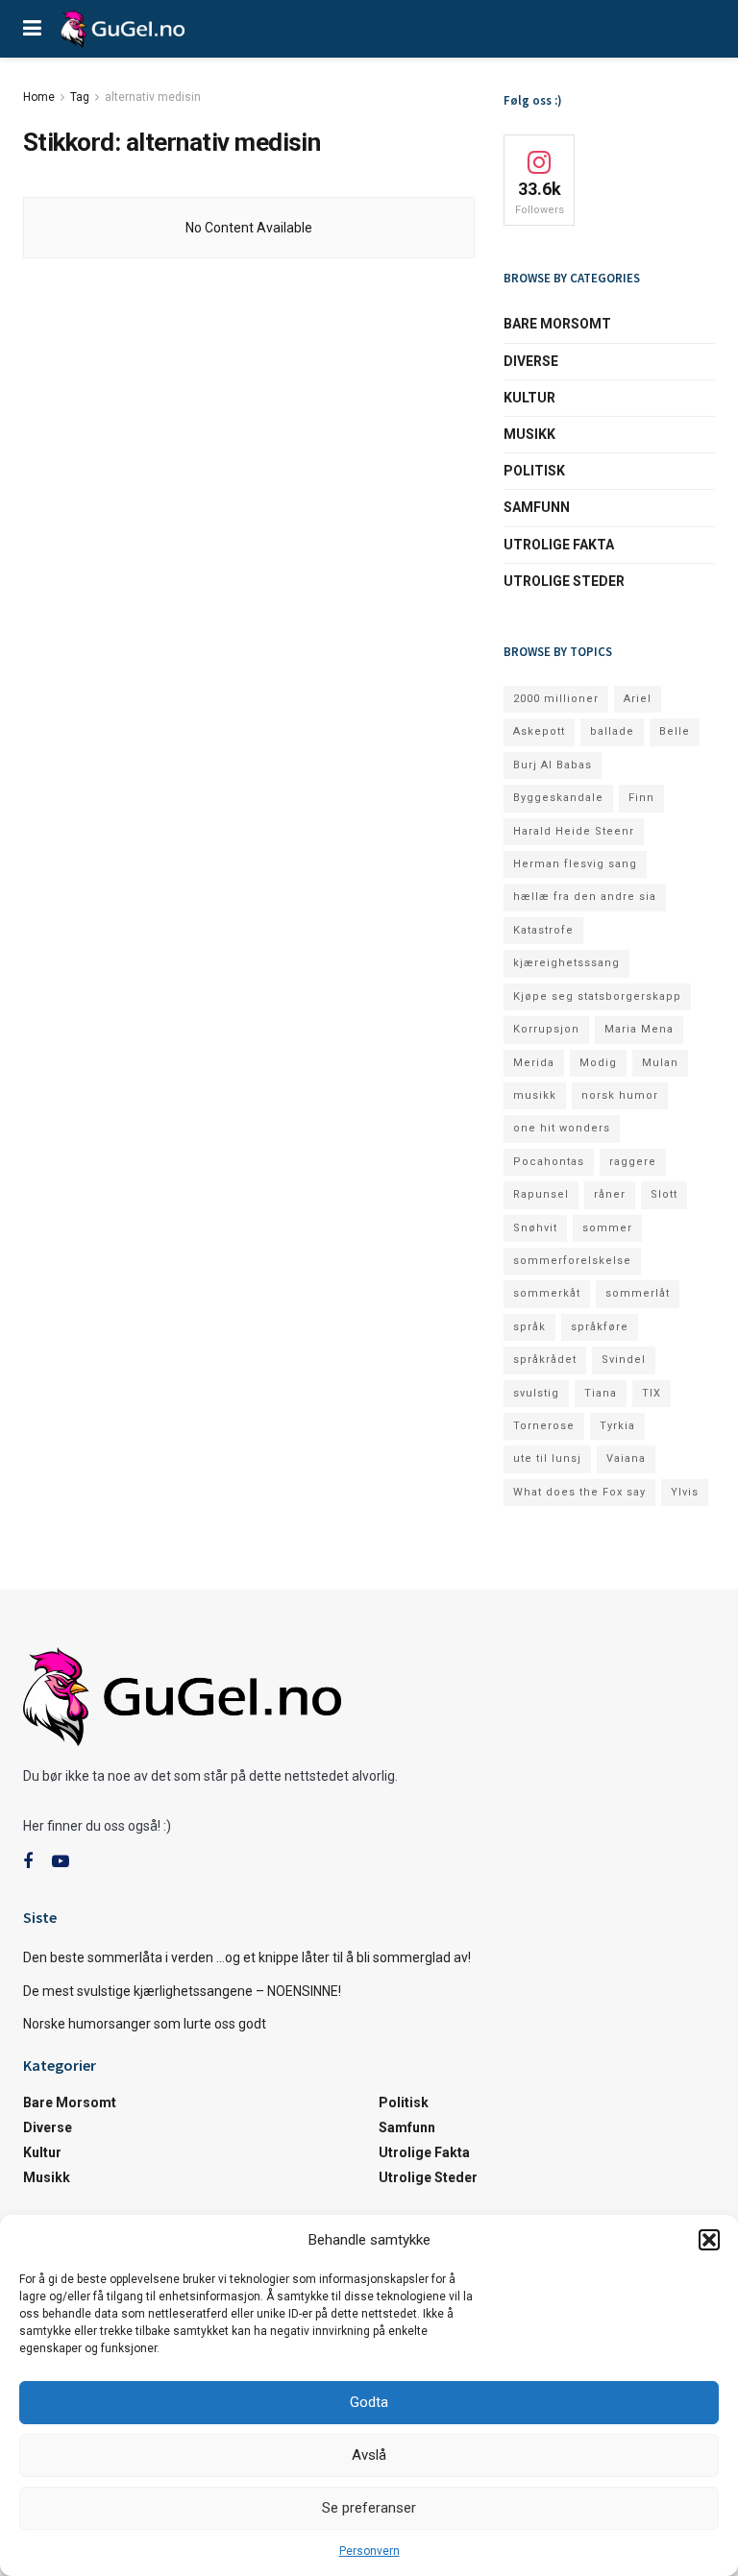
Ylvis (685, 1492)
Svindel (624, 1360)
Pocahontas (549, 1162)
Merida (534, 1063)
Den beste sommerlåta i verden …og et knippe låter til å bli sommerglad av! (247, 1957)
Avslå (369, 2455)
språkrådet (545, 1360)
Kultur (529, 398)
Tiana (601, 1393)
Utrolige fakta (559, 545)
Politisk (534, 471)
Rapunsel (541, 1194)
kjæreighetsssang (566, 963)
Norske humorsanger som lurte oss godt (145, 2024)
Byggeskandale (558, 798)
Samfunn (537, 507)
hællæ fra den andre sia (585, 897)
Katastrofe (543, 930)
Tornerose (544, 1426)
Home (39, 97)
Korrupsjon (546, 1029)
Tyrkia (617, 1426)
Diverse (531, 361)
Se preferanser (369, 2508)
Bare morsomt (557, 324)
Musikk (529, 434)
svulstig (536, 1393)
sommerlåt (638, 1293)
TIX (652, 1393)
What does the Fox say (579, 1492)
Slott (664, 1194)
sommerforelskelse (572, 1261)
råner (610, 1194)
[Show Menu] (32, 29)
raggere (633, 1162)
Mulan (660, 1063)
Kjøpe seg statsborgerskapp (597, 996)
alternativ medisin (153, 97)
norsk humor (620, 1095)
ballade (612, 731)
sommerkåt (547, 1293)
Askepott (539, 731)
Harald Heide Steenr (574, 831)
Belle (675, 731)
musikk (535, 1095)
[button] (709, 2240)
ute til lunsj (547, 1458)
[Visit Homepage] (123, 29)
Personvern (369, 2551)
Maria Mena (639, 1029)
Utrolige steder (564, 581)
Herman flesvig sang (575, 864)
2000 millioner (556, 699)
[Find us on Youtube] (61, 1862)
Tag (80, 97)
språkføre (600, 1327)
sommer (607, 1228)
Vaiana (626, 1458)
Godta (369, 2402)
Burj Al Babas (553, 765)
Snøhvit (535, 1228)
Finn (641, 798)
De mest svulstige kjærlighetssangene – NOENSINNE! (182, 1991)
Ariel (638, 699)
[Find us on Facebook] (28, 1862)
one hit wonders (562, 1128)
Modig (598, 1063)
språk (529, 1327)
